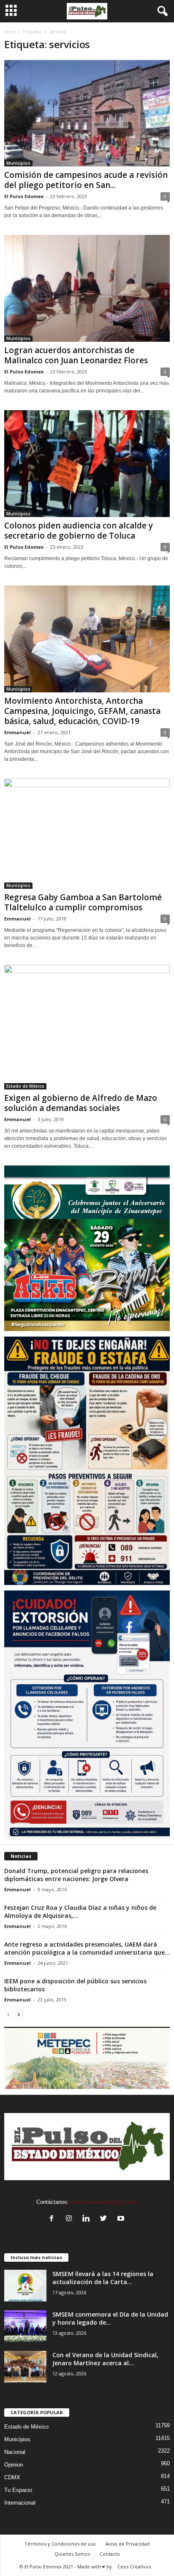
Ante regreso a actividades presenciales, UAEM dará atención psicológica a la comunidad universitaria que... (87, 1948)
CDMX (12, 2477)
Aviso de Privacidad (128, 2544)
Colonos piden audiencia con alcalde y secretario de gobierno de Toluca (79, 531)
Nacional (15, 2452)
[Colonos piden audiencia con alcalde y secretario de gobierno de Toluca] (87, 464)
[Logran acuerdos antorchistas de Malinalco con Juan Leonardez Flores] (87, 288)
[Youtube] (122, 2219)
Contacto (110, 2554)
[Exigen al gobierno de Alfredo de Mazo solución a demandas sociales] (87, 1027)
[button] (161, 11)
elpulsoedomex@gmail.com (104, 2202)
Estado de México (25, 1086)
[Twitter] (105, 2219)
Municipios (18, 163)
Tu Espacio (18, 2490)
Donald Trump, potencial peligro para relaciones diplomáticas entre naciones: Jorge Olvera (76, 1875)
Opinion (14, 2465)
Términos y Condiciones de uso (60, 2544)
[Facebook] (53, 2219)
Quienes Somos (72, 2554)
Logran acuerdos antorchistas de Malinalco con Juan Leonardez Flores (76, 355)
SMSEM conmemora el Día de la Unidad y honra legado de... (110, 2318)
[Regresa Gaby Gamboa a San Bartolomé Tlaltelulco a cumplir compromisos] (87, 834)
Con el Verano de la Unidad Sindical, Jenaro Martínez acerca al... (105, 2359)
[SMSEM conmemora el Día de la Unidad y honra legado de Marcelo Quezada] (25, 2326)
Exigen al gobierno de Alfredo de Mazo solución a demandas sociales (81, 1103)
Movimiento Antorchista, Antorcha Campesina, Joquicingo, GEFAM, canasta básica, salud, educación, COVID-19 (82, 711)
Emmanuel (18, 732)
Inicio (10, 32)
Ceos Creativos (134, 2566)
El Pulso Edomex (24, 196)
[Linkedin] (88, 2219)
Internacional (20, 2503)
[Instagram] (71, 2219)
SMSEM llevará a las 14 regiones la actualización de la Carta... (103, 2278)
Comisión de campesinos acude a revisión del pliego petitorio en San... (86, 180)
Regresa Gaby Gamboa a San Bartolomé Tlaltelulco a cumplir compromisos (83, 902)
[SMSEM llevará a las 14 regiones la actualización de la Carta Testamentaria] (25, 2286)
